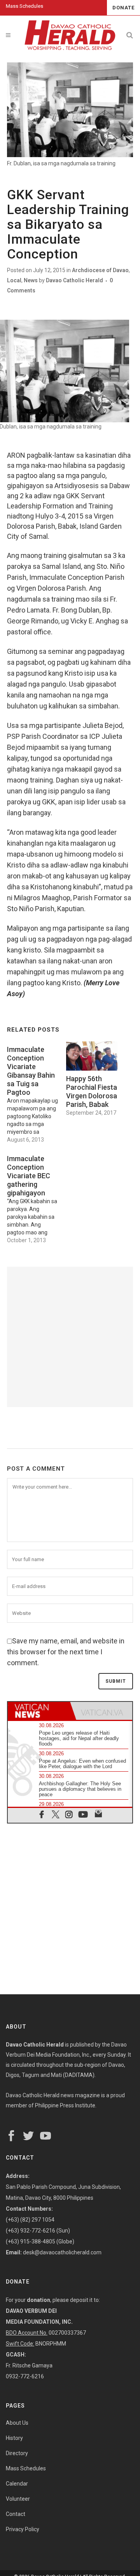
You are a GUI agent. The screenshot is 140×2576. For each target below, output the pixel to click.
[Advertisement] (70, 1337)
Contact (16, 2514)
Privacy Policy (23, 2529)
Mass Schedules (24, 6)
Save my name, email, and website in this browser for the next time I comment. (66, 1652)
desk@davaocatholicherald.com (62, 2252)
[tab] (39, 1711)
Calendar (17, 2484)
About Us (17, 2423)
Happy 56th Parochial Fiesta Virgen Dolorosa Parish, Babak (92, 1091)
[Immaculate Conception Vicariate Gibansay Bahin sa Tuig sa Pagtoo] (37, 1092)
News (31, 280)
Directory (17, 2453)
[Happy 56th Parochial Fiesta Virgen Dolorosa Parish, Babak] (92, 1056)
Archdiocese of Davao (100, 270)
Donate (123, 8)
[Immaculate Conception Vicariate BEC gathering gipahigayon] (37, 1197)
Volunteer (18, 2499)
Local (14, 280)
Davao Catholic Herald (74, 280)
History (14, 2438)
